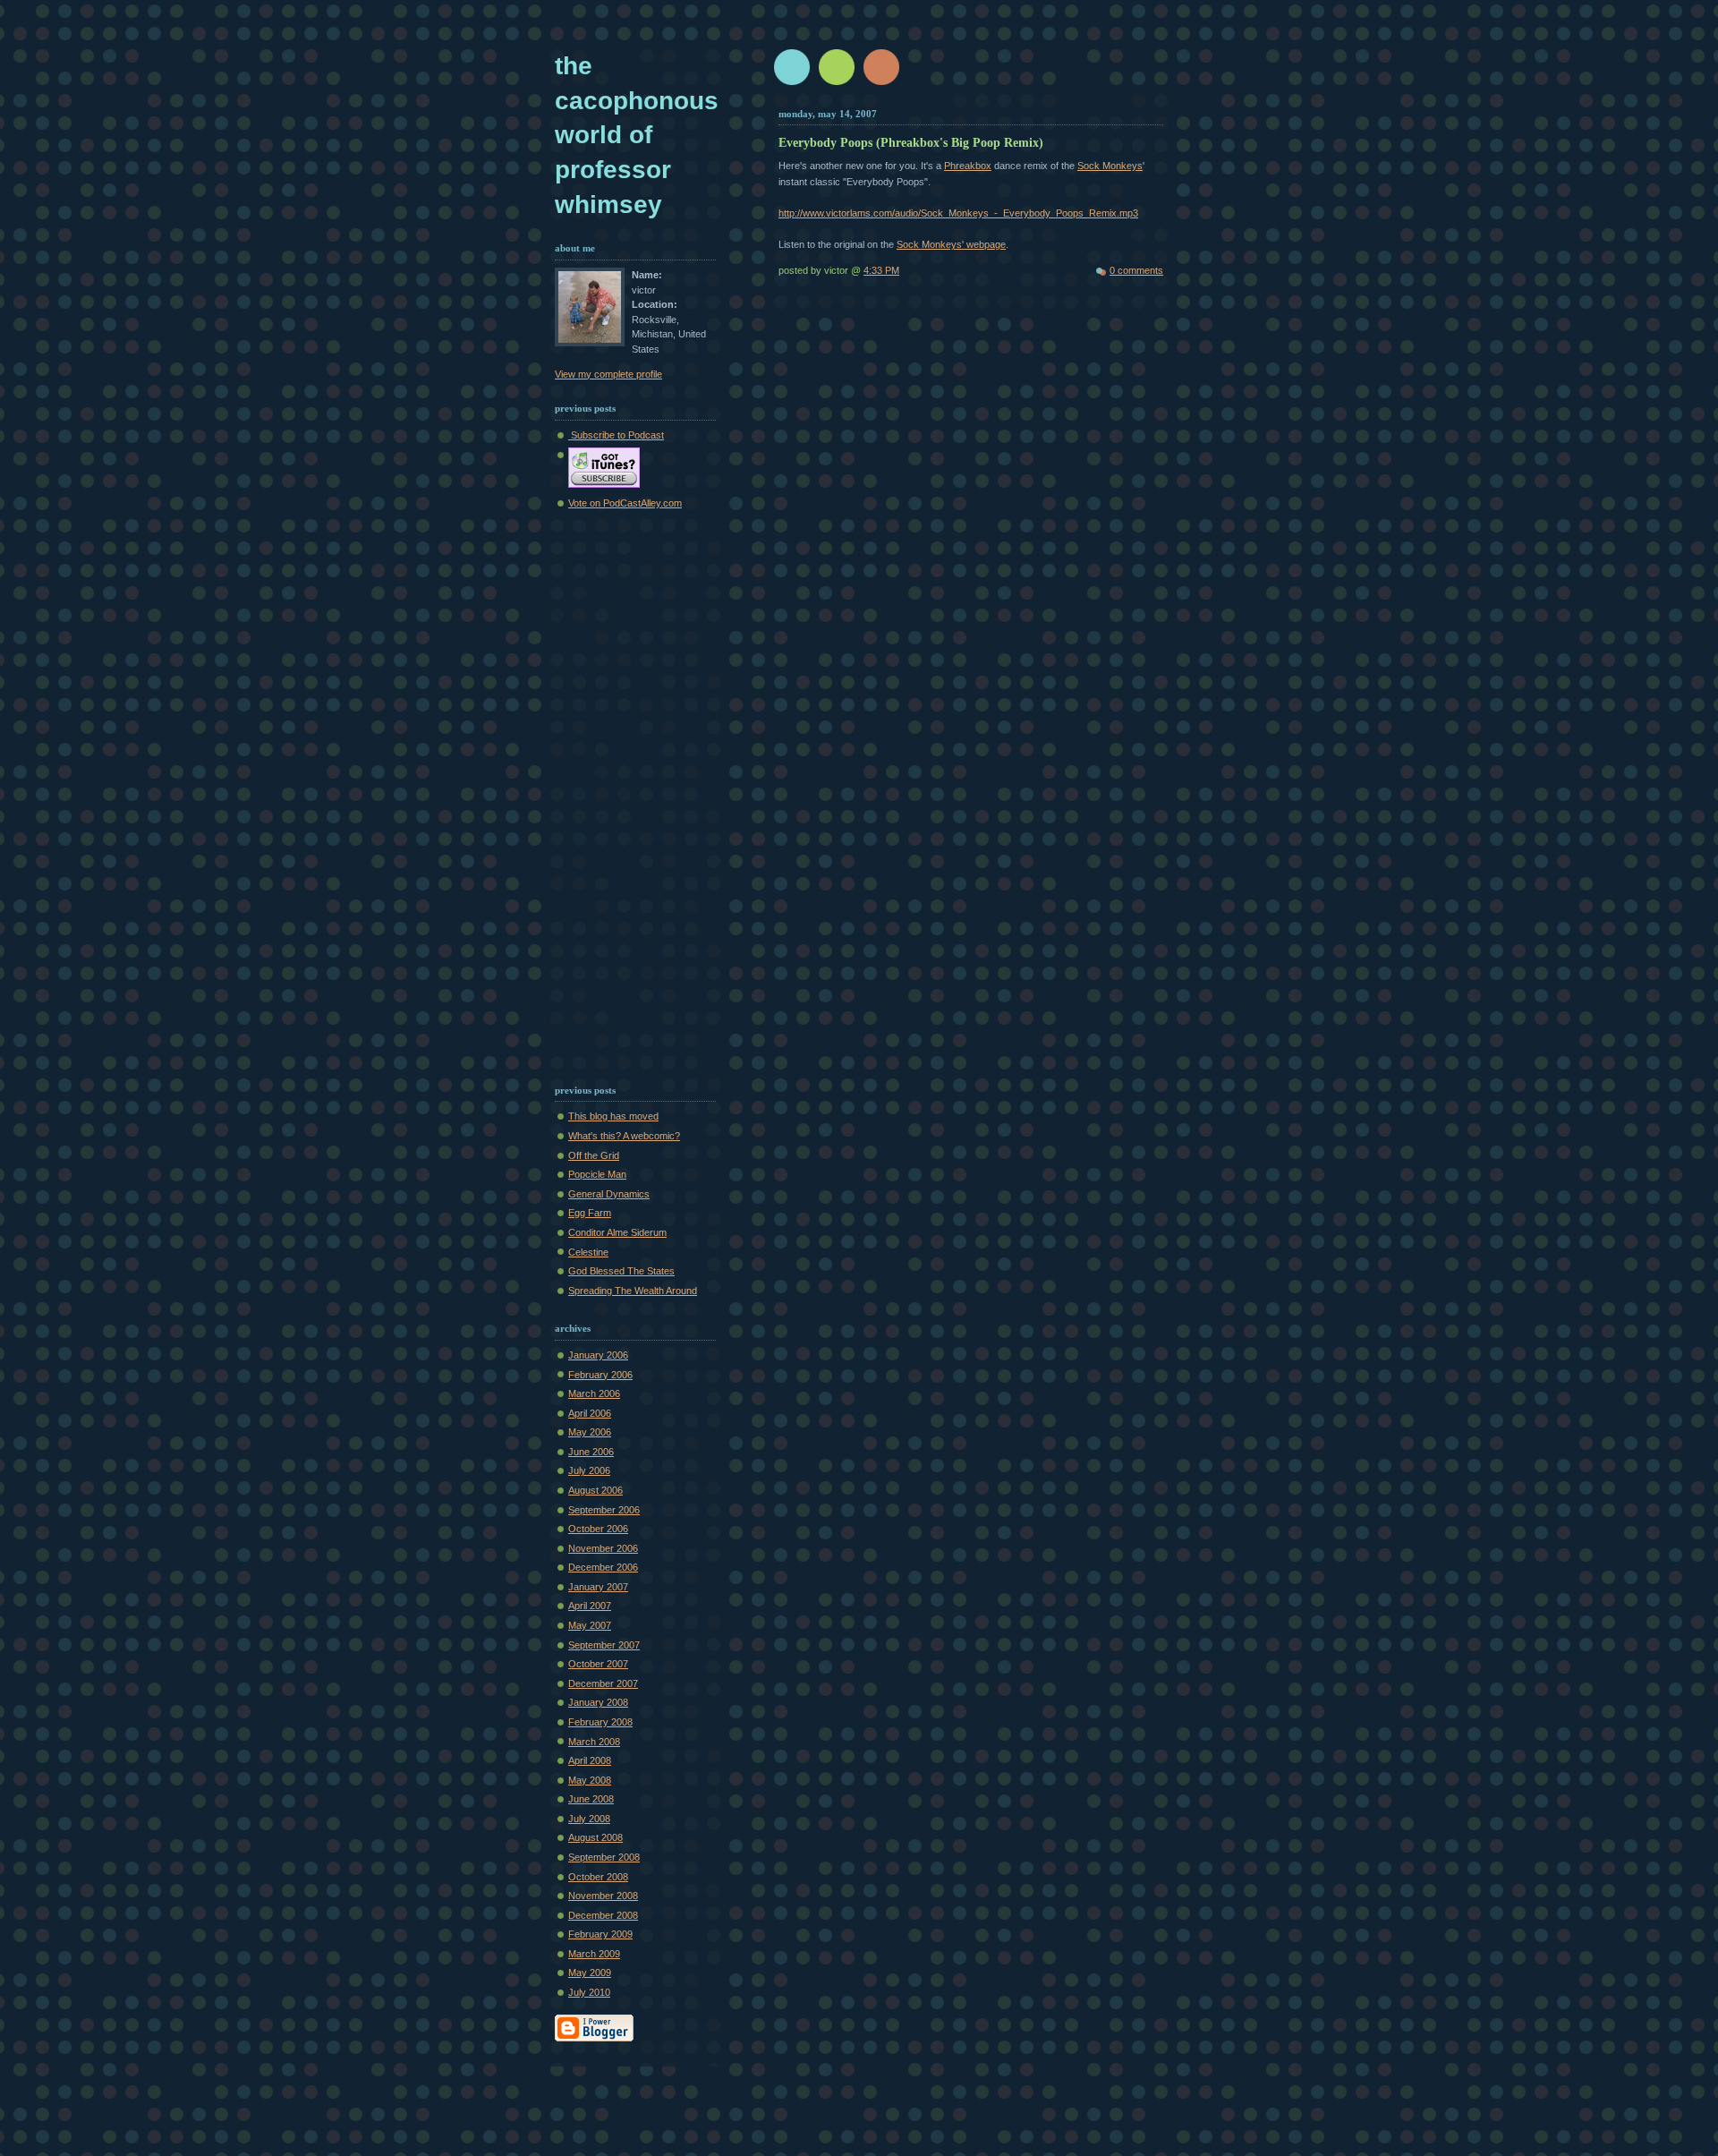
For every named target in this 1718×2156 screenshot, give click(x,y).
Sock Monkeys (1110, 166)
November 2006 (603, 1548)
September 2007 (604, 1645)
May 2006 (590, 1432)
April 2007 (590, 1606)
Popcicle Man (597, 1174)
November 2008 (603, 1896)
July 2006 (589, 1470)
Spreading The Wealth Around (633, 1291)
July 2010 (589, 1992)
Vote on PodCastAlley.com (625, 503)
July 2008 (589, 1819)
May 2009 (590, 1973)
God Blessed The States (621, 1271)
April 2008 (590, 1760)
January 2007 (598, 1587)
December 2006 (603, 1567)
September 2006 (604, 1510)
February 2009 (600, 1934)
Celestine (588, 1252)
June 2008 (591, 1799)
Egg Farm (590, 1213)
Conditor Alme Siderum (617, 1232)
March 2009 (594, 1954)
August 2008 (595, 1837)
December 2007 (603, 1683)
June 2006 (591, 1452)
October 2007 (598, 1664)
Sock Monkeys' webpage (951, 244)
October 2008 (598, 1877)
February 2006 (600, 1375)
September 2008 (604, 1857)
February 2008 (600, 1722)
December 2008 (603, 1915)
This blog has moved (613, 1116)
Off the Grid (594, 1155)
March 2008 (594, 1742)
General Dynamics (609, 1194)
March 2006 (594, 1393)
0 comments (1136, 270)
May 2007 (590, 1625)
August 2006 (595, 1490)
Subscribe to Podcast (616, 435)
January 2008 (598, 1702)
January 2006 (598, 1355)
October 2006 (598, 1529)
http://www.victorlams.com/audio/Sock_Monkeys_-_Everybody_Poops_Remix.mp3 (958, 213)
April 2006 (590, 1413)
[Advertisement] (608, 794)
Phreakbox (968, 166)
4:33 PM (881, 270)
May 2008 (590, 1780)
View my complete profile (608, 374)
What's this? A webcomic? (624, 1136)
